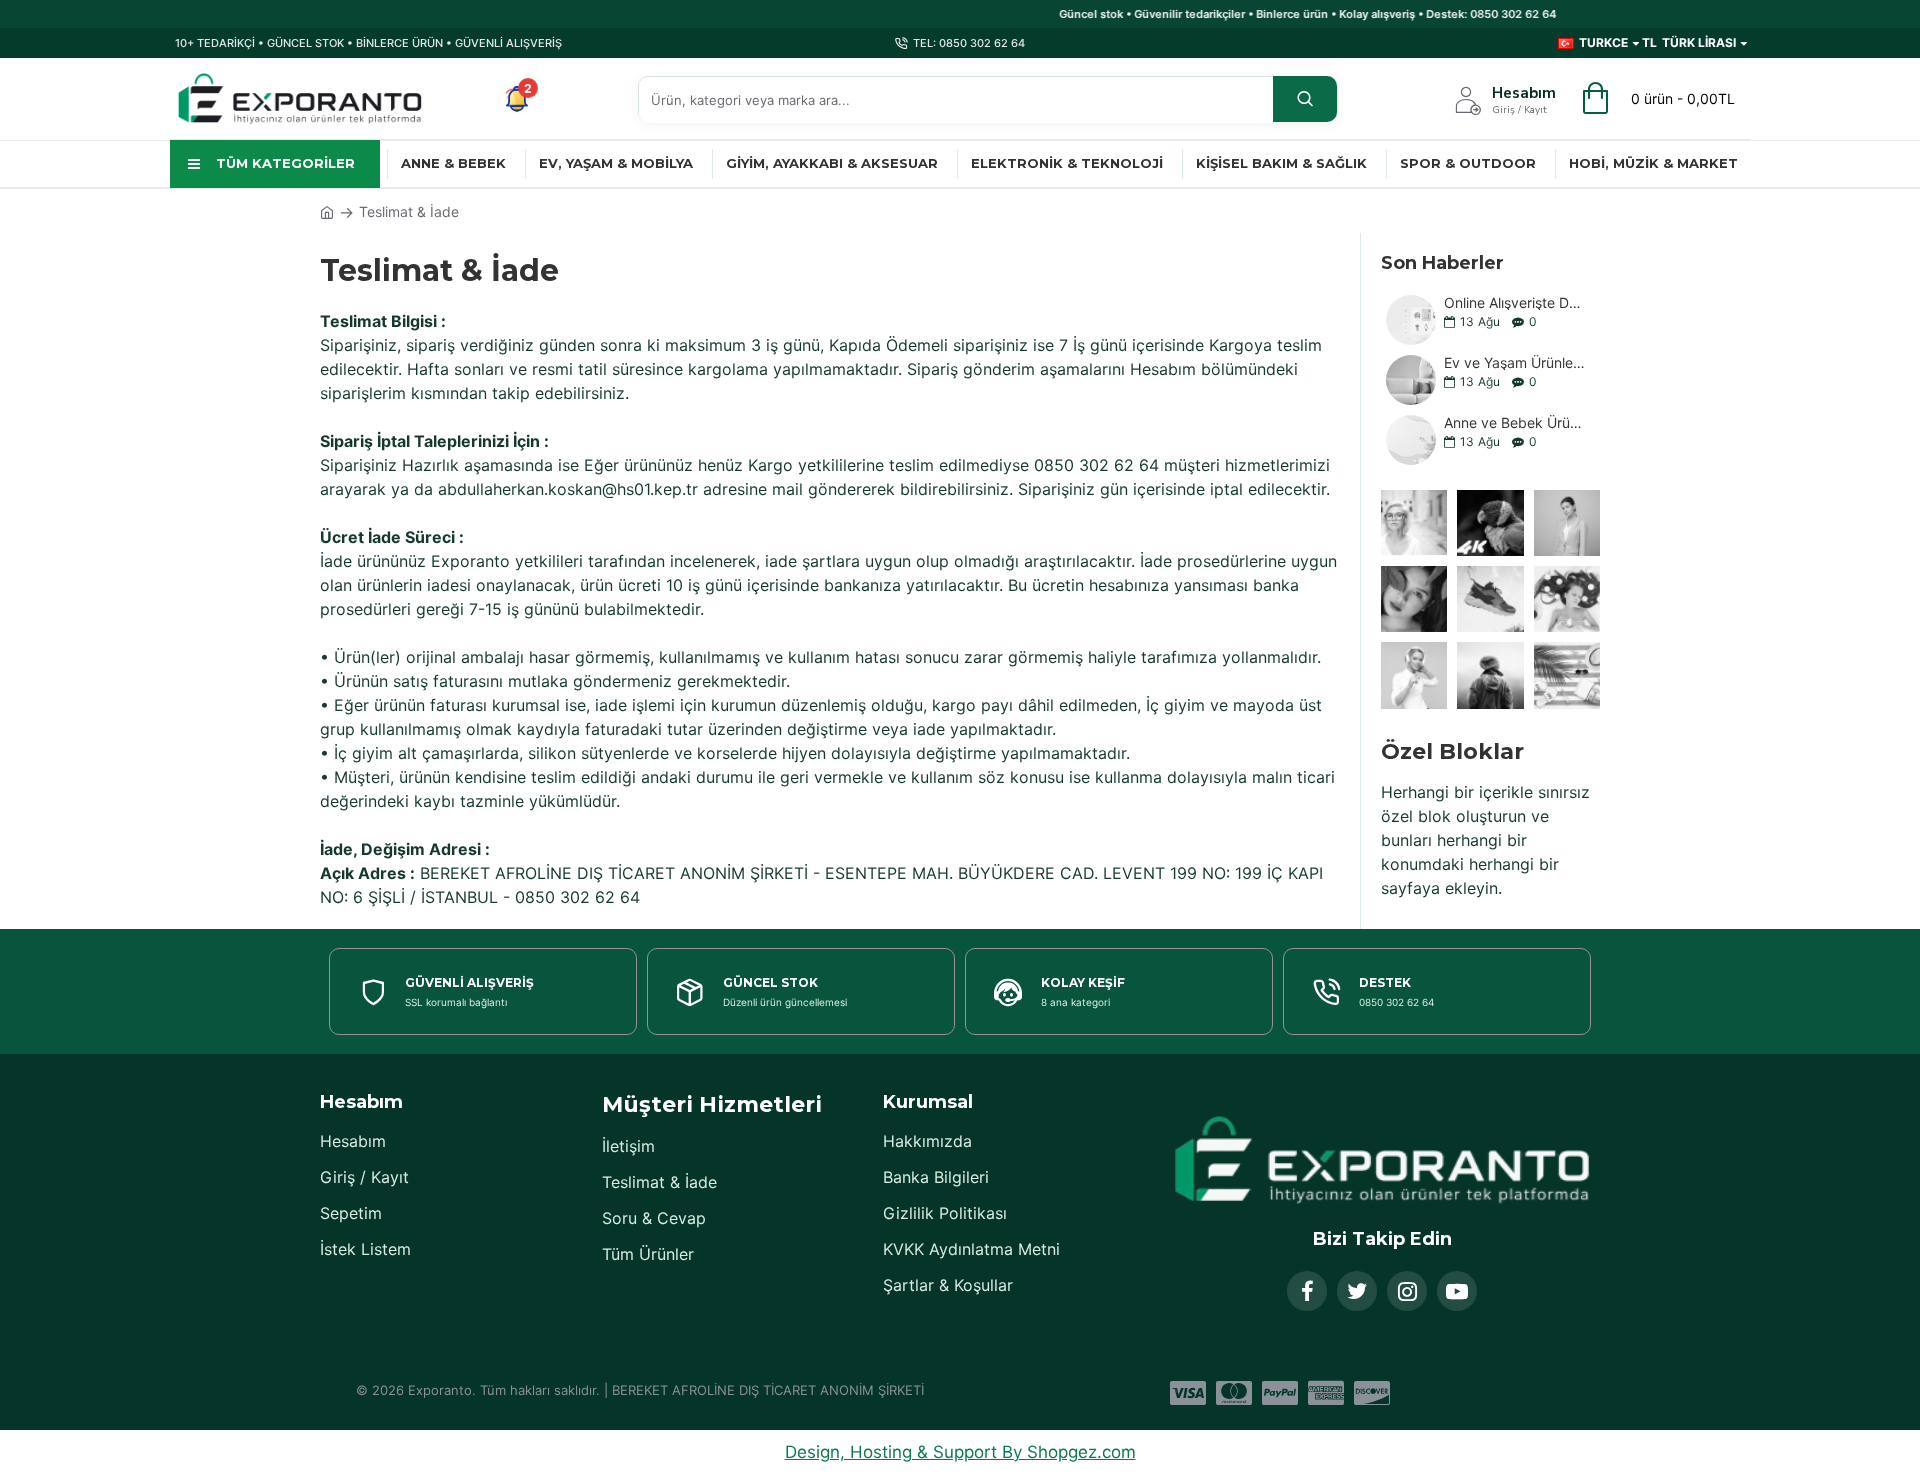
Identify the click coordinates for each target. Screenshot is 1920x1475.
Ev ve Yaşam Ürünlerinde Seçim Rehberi (1515, 362)
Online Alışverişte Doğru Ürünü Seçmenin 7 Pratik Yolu (1515, 302)
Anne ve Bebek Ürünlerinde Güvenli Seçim (1515, 422)
